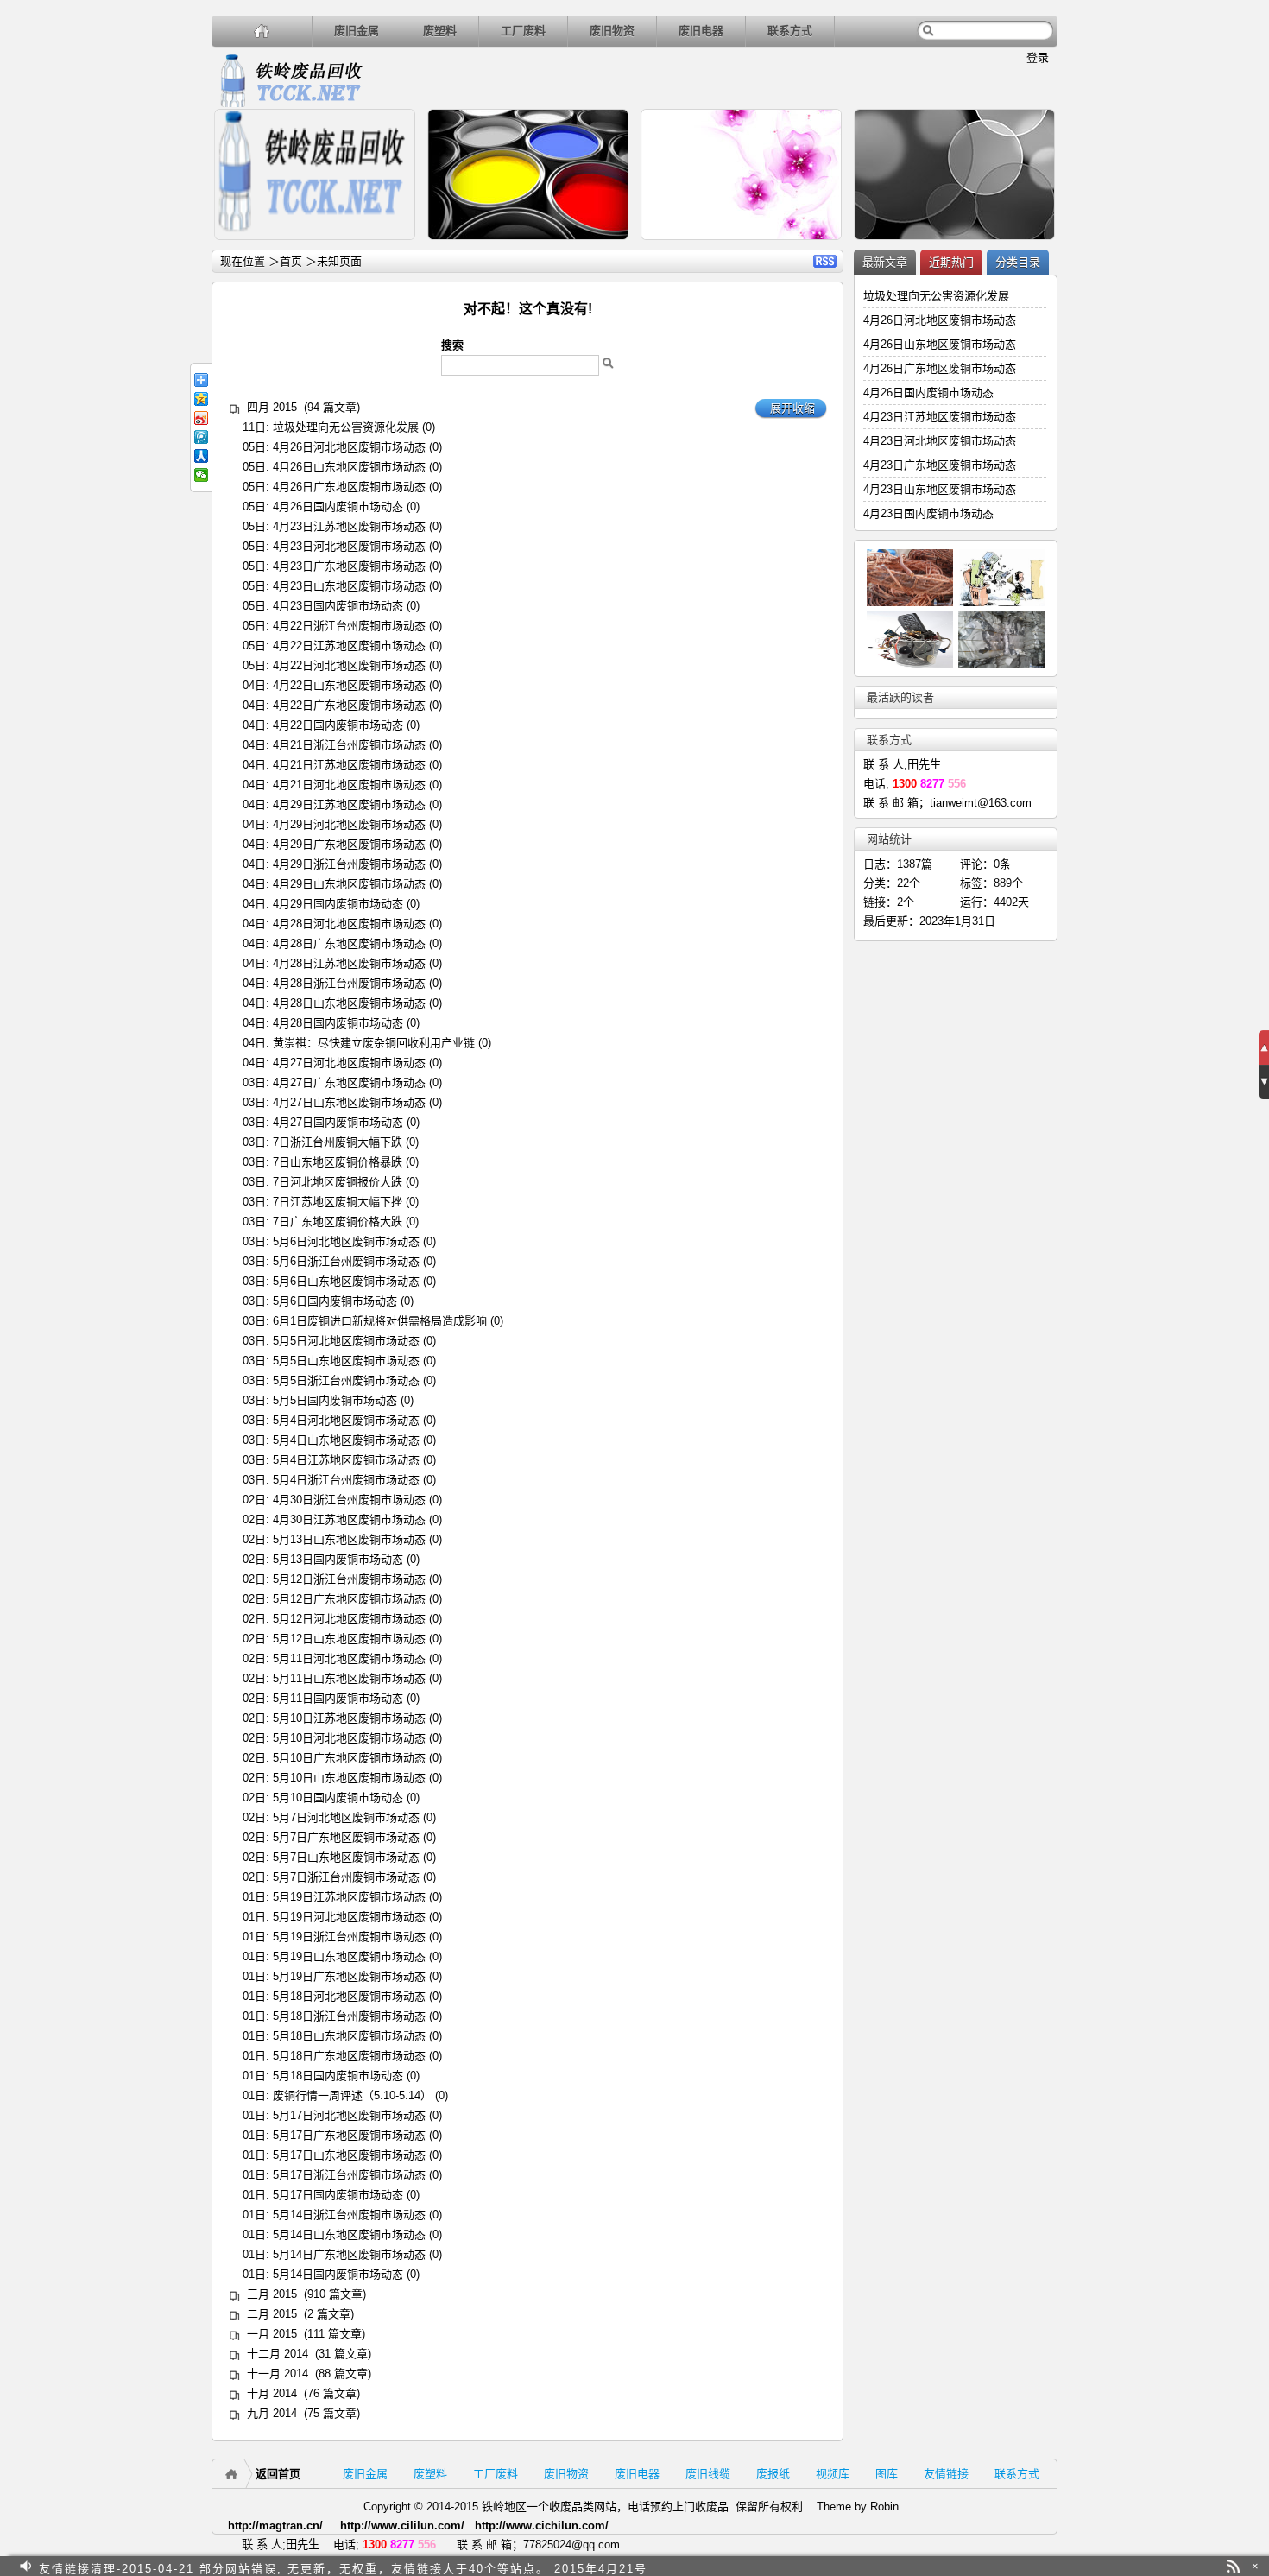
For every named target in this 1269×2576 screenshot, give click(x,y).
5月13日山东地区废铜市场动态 (349, 1539)
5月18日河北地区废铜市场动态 (349, 1996)
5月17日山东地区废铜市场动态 (349, 2155)
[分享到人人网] (201, 456)
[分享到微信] (201, 475)
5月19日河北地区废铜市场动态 (349, 1917)
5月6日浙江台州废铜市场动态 (346, 1261)
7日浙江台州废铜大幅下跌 (338, 1142)
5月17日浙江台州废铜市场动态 (349, 2175)
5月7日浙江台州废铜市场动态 (346, 1877)
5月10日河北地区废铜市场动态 (349, 1738)
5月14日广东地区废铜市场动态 (349, 2254)
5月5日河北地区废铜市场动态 (346, 1341)
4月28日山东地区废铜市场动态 (349, 1003)
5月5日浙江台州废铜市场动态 (346, 1380)
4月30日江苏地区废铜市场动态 (349, 1519)
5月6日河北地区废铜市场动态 (346, 1241)
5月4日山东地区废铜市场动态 (346, 1440)
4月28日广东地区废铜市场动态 (349, 943)
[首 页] (262, 31)
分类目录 (1018, 262)
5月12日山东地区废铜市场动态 (349, 1639)
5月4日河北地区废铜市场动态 (346, 1420)
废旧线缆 (708, 2474)
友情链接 (946, 2474)
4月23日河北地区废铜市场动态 (349, 546)
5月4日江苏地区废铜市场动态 (346, 1460)
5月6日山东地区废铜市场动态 (346, 1281)
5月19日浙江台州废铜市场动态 (349, 1937)
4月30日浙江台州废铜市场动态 (349, 1500)
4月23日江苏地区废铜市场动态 (349, 526)
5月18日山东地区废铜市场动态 (349, 2036)
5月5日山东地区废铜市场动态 (346, 1361)
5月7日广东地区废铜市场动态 (346, 1837)
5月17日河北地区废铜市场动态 (349, 2115)
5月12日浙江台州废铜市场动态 (349, 1579)
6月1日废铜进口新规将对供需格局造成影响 (380, 1321)
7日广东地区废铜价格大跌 (338, 1222)
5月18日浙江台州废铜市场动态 (349, 2016)
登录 (1038, 57)
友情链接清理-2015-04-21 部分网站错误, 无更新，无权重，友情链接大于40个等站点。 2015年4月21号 (343, 2566)
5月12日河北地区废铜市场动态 (349, 1619)
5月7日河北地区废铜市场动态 (346, 1817)
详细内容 (395, 247)
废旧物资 (612, 31)
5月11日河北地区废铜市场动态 (349, 1658)
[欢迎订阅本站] (1233, 2566)
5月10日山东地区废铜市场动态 (349, 1778)
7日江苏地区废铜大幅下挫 (338, 1202)
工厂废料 (523, 31)
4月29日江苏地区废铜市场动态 (349, 804)
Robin (884, 2506)
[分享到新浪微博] (201, 418)
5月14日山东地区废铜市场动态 (349, 2234)
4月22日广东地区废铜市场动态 (349, 705)
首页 (291, 261)
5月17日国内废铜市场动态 (338, 2195)
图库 (887, 2474)
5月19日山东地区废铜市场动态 (349, 1956)
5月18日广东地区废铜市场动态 (349, 2056)
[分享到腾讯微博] (201, 437)
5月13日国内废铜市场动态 (338, 1559)
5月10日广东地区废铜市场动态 (349, 1758)
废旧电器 (701, 31)
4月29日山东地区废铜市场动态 (349, 884)
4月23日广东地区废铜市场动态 (349, 566)
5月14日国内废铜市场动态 (338, 2274)
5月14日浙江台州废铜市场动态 (349, 2215)
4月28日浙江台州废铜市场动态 (349, 983)
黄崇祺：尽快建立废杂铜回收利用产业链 (374, 1043)
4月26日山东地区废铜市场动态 (349, 467)
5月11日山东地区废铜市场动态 (349, 1678)
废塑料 (440, 31)
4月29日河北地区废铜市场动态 (349, 824)
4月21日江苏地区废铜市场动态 (349, 765)
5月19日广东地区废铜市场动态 (349, 1976)
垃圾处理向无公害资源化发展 (346, 427)
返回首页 (278, 2474)
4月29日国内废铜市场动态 (338, 904)
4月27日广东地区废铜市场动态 (349, 1082)
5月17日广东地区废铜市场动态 (349, 2135)
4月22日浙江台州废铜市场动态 (349, 626)
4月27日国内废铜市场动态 (338, 1122)
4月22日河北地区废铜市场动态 (349, 665)
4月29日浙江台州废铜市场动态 (349, 864)
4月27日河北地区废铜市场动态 (349, 1063)
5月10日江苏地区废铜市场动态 (349, 1718)
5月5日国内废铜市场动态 (335, 1400)
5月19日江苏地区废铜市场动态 (349, 1897)
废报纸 (773, 2474)
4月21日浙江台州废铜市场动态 (349, 745)
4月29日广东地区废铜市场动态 (349, 844)
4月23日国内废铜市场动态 (338, 606)
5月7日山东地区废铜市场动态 (346, 1857)
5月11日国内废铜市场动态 (338, 1698)
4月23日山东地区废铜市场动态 (349, 586)
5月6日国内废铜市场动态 (335, 1301)
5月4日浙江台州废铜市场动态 (346, 1480)
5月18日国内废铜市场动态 (338, 2076)
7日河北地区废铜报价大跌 (338, 1182)
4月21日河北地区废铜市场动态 (349, 785)
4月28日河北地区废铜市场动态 (349, 924)
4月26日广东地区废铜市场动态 (349, 487)
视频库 (833, 2474)
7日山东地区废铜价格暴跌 (338, 1162)
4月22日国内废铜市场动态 (338, 725)
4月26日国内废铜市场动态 (338, 506)
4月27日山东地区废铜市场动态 (349, 1102)
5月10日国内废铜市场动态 (338, 1798)
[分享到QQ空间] (201, 399)
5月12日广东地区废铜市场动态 (349, 1599)
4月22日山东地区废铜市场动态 (349, 685)
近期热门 (951, 262)
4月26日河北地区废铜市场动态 (349, 447)
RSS (825, 261)
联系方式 (790, 31)
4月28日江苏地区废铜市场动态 (349, 963)
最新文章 (885, 262)
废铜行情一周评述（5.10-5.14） (352, 2095)
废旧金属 (357, 31)
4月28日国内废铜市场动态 (338, 1023)
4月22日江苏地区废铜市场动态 (349, 646)
